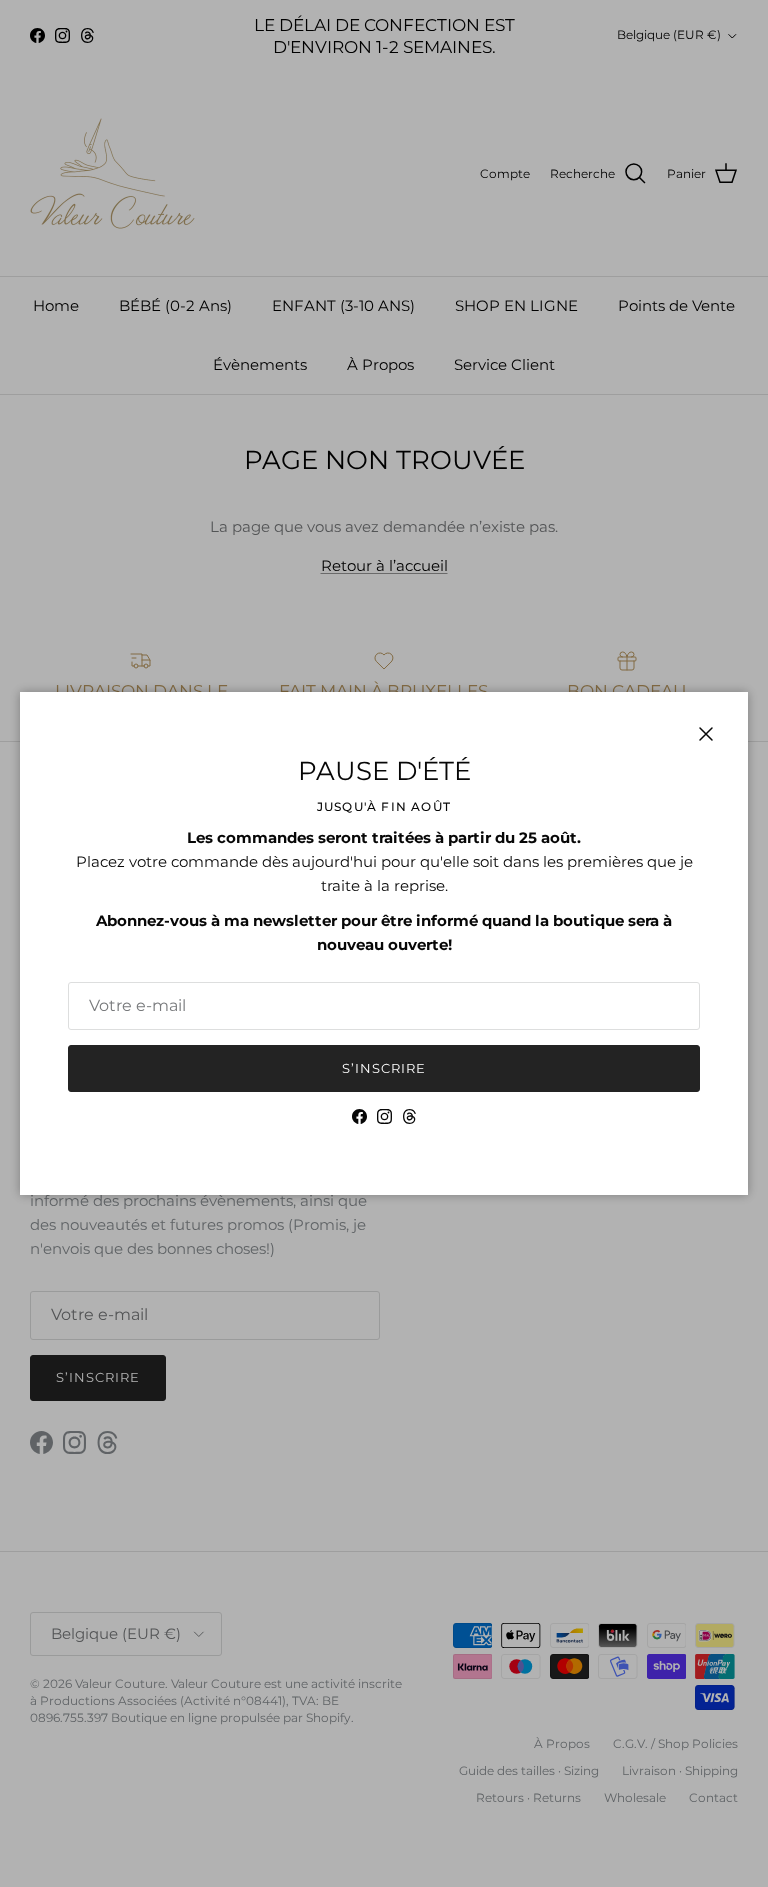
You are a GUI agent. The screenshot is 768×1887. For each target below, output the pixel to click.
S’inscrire (384, 1068)
